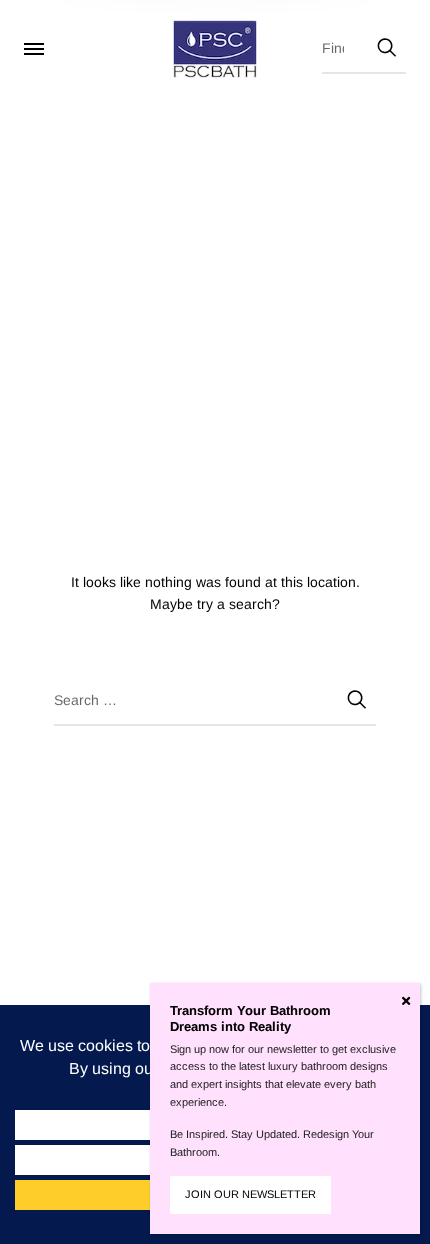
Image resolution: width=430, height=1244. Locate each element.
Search (386, 44)
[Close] (406, 1001)
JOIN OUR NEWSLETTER (250, 1194)
